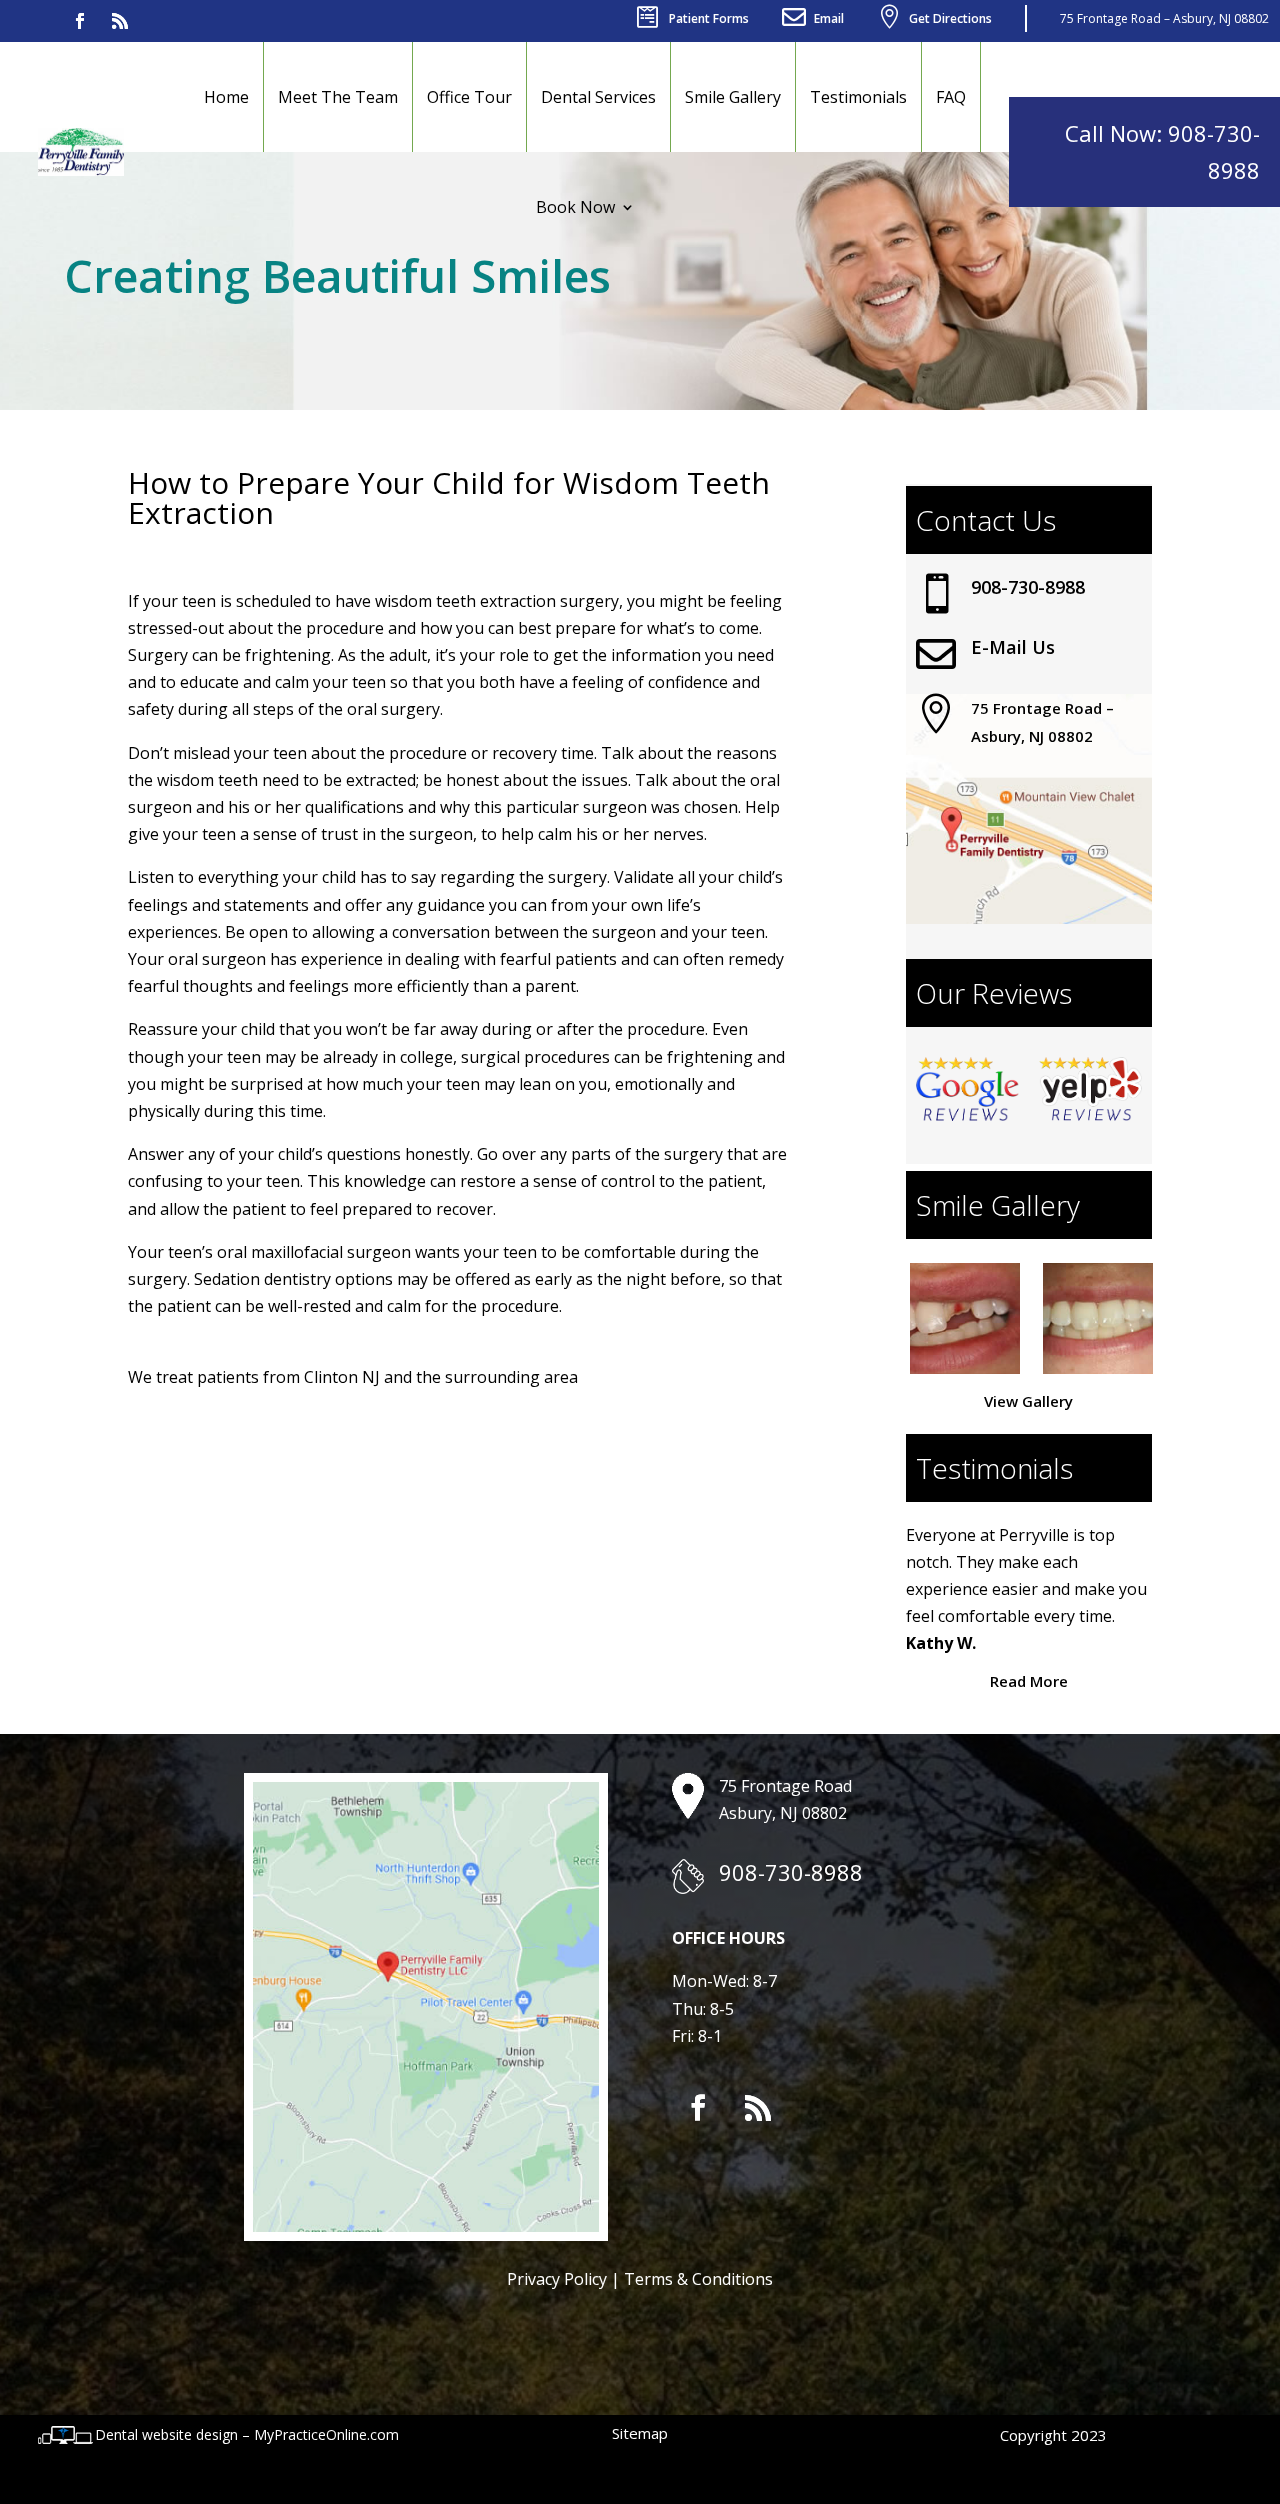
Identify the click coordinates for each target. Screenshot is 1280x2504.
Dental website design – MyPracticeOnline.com (247, 2434)
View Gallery (1028, 1401)
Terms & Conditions (698, 2279)
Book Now (575, 207)
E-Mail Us (1013, 647)
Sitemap (640, 2433)
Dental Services (598, 97)
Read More (1029, 1681)
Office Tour (469, 97)
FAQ (951, 97)
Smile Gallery (733, 97)
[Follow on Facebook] (80, 21)
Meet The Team (338, 97)
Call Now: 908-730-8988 (1162, 151)
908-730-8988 (1028, 587)
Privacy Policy (557, 2279)
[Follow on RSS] (120, 21)
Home (226, 97)
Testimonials (858, 97)
